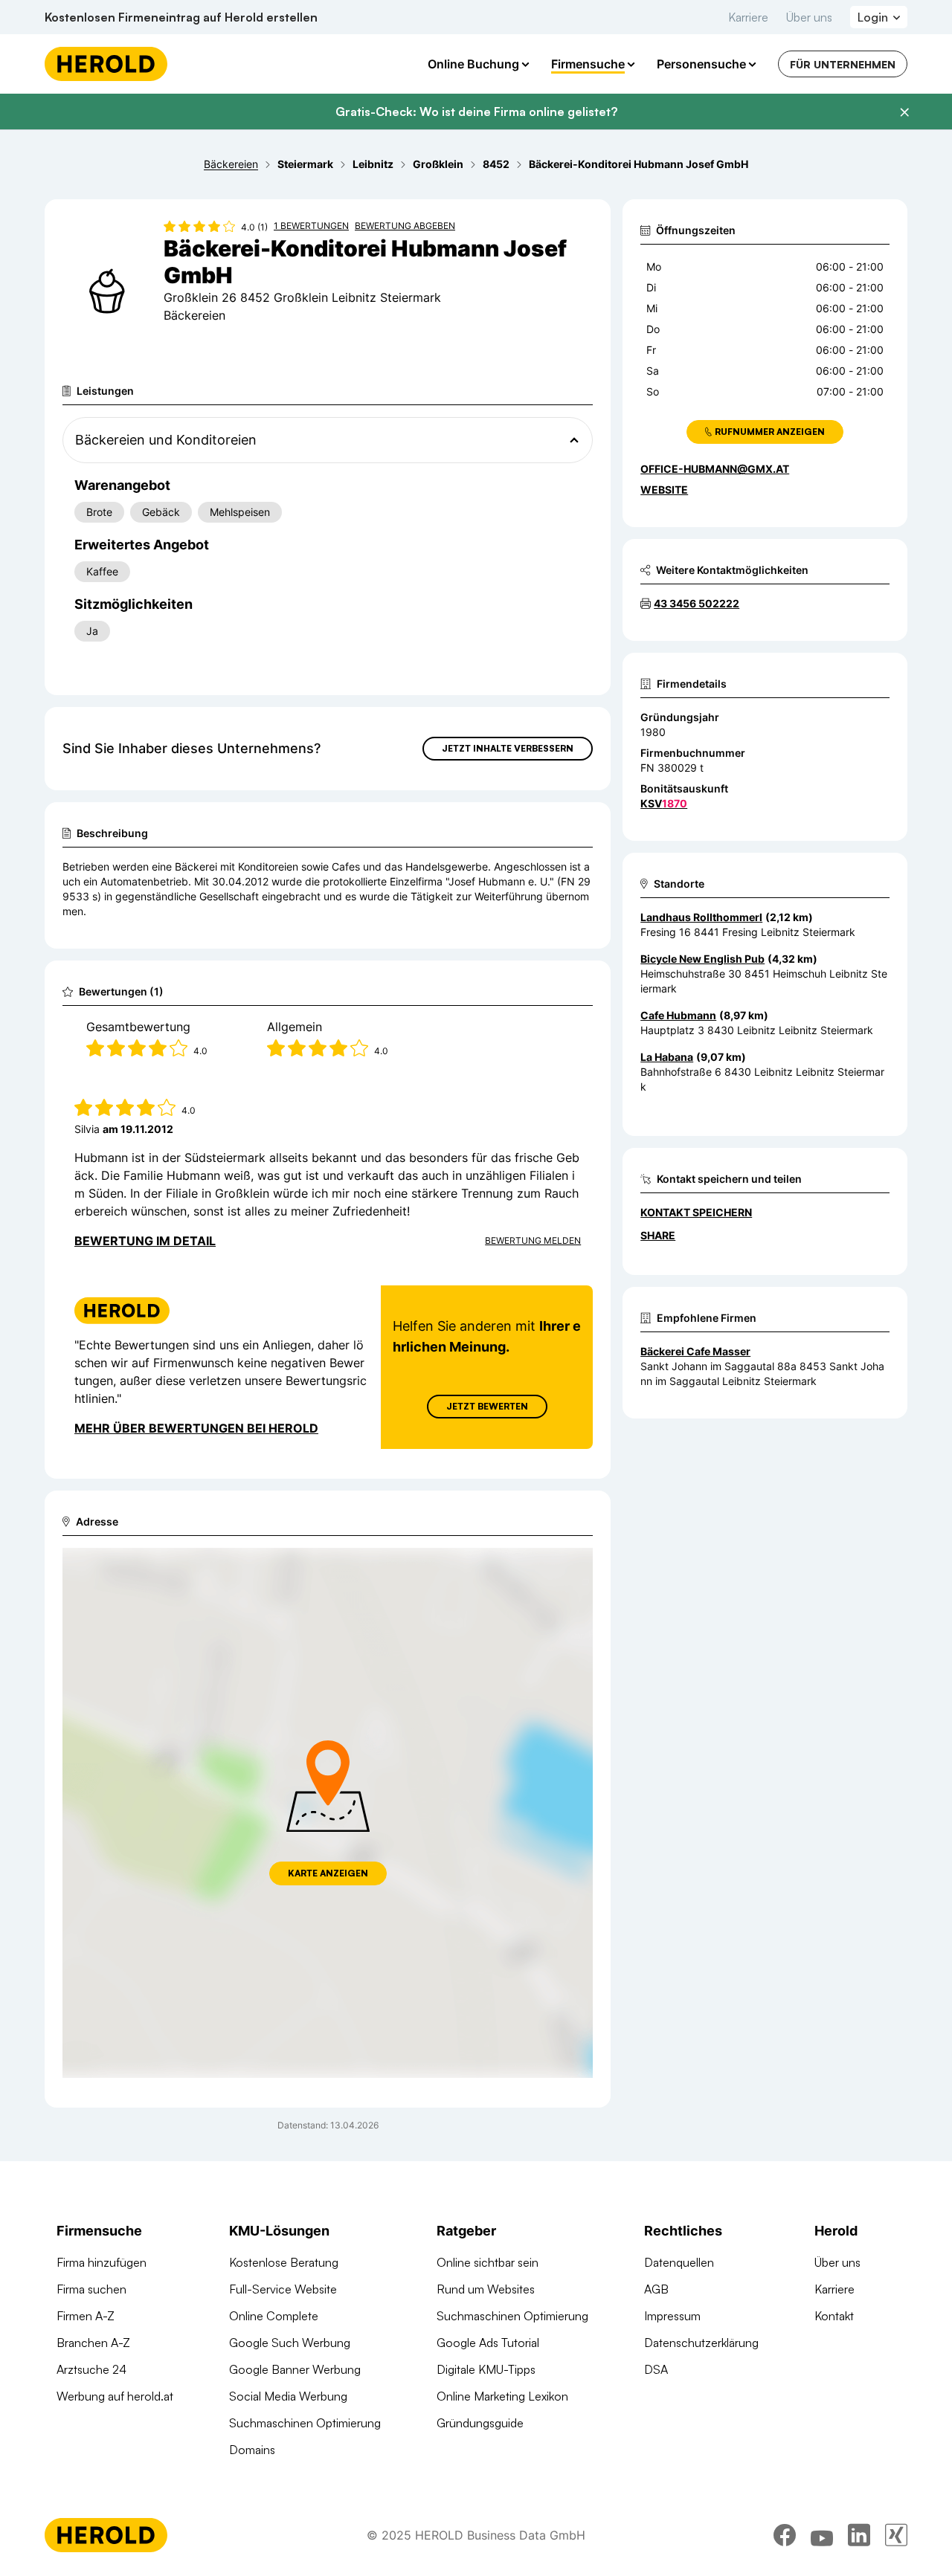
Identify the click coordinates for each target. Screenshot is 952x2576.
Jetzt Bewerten (487, 1406)
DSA (656, 2369)
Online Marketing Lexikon (502, 2396)
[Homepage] (106, 64)
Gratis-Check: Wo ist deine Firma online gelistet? (476, 112)
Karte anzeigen (328, 1873)
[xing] (896, 2535)
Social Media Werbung (288, 2396)
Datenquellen (679, 2262)
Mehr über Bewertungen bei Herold (196, 1428)
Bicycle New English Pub (702, 959)
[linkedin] (859, 2535)
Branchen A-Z (93, 2343)
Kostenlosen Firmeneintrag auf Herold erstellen (181, 17)
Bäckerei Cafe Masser (695, 1351)
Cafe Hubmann (678, 1015)
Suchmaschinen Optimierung (305, 2423)
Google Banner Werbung (295, 2369)
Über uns (809, 17)
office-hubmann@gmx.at (715, 469)
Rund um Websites (486, 2289)
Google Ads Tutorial (488, 2343)
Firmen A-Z (86, 2316)
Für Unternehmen (843, 64)
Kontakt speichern (696, 1212)
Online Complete (274, 2316)
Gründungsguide (480, 2423)
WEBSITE (664, 490)
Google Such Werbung (290, 2343)
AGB (656, 2289)
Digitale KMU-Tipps (486, 2369)
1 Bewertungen (311, 226)
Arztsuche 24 (91, 2369)
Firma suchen (91, 2289)
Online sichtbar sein (488, 2262)
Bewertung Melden (533, 1240)
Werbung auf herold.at (115, 2396)
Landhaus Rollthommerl (701, 917)
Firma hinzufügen (102, 2262)
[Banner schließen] (904, 112)
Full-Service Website (283, 2289)
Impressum (672, 2316)
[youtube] (822, 2535)
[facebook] (785, 2535)
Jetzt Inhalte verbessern (508, 748)
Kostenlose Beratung (284, 2262)
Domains (252, 2450)
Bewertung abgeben (405, 226)
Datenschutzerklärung (701, 2343)
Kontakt (834, 2316)
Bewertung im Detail (145, 1241)
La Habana (667, 1057)
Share (658, 1235)
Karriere (748, 17)
